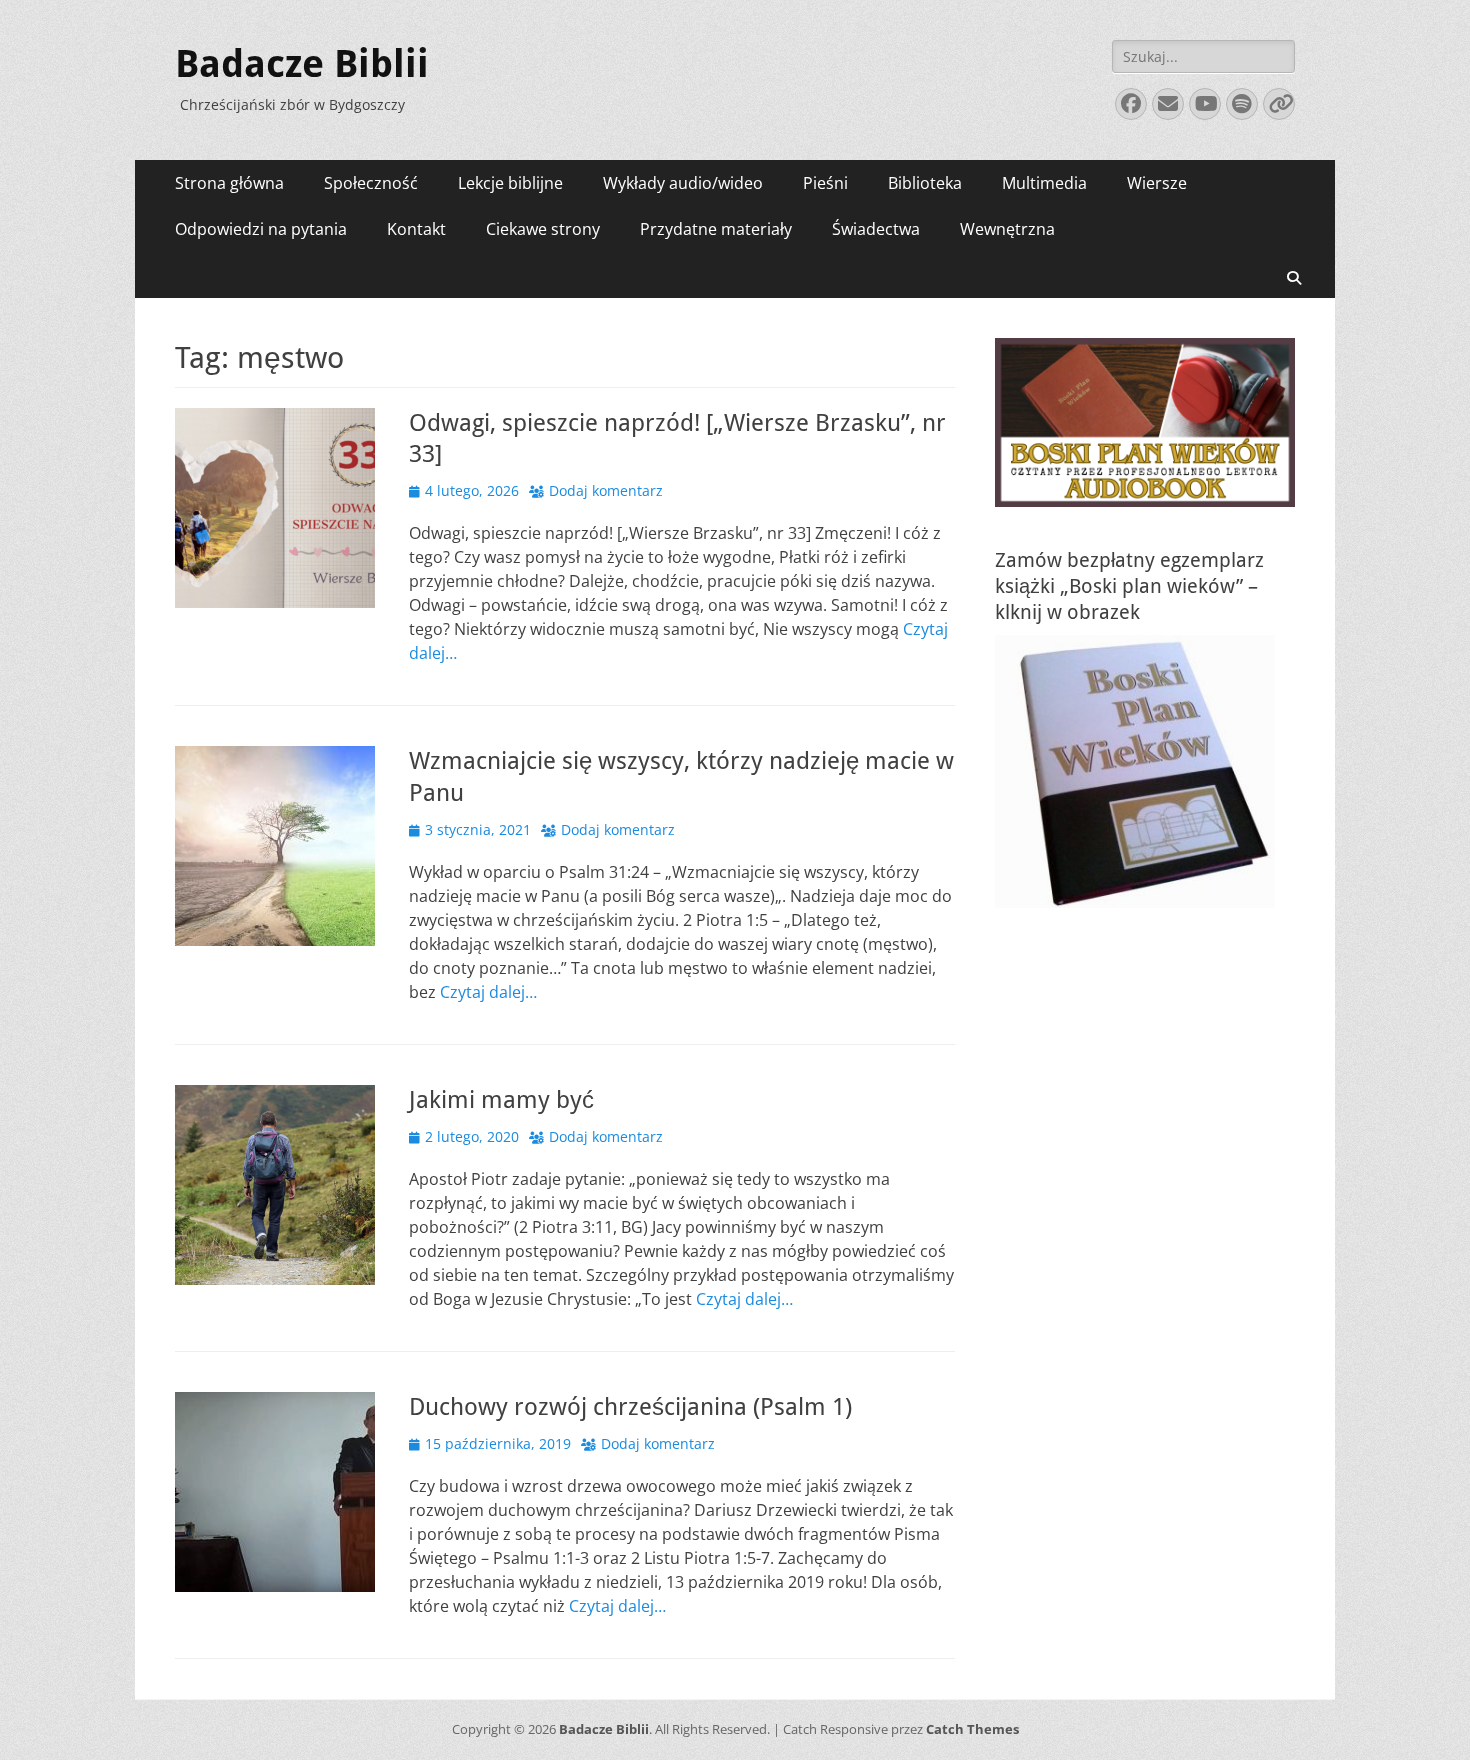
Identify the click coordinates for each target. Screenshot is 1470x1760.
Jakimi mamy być (501, 1100)
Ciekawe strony (543, 229)
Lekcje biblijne (510, 183)
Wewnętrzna (1007, 229)
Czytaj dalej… (488, 992)
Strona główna (229, 183)
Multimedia (1044, 183)
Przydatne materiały (716, 229)
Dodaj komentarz (606, 490)
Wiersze (1157, 183)
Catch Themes (972, 1729)
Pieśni (825, 183)
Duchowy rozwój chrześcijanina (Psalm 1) (630, 1407)
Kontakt (416, 229)
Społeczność (371, 183)
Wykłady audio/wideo (683, 183)
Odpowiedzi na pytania (261, 229)
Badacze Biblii (302, 64)
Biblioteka (925, 183)
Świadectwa (876, 229)
